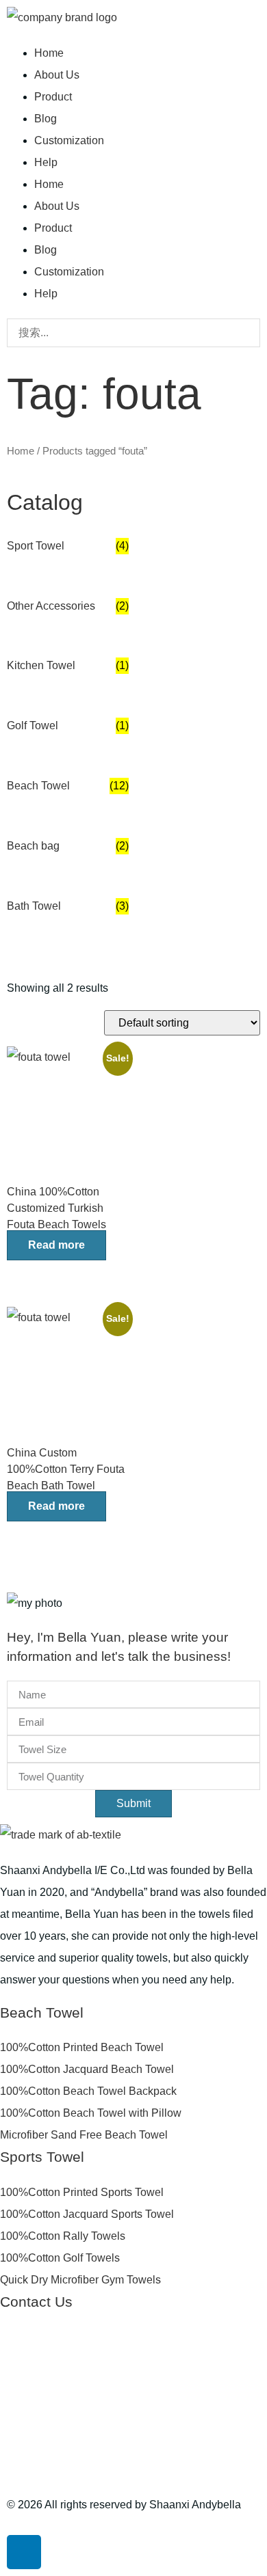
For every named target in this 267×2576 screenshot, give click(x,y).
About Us (57, 75)
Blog (46, 119)
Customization (69, 140)
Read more (56, 1245)
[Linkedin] (24, 2552)
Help (46, 162)
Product (53, 97)
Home (49, 53)
